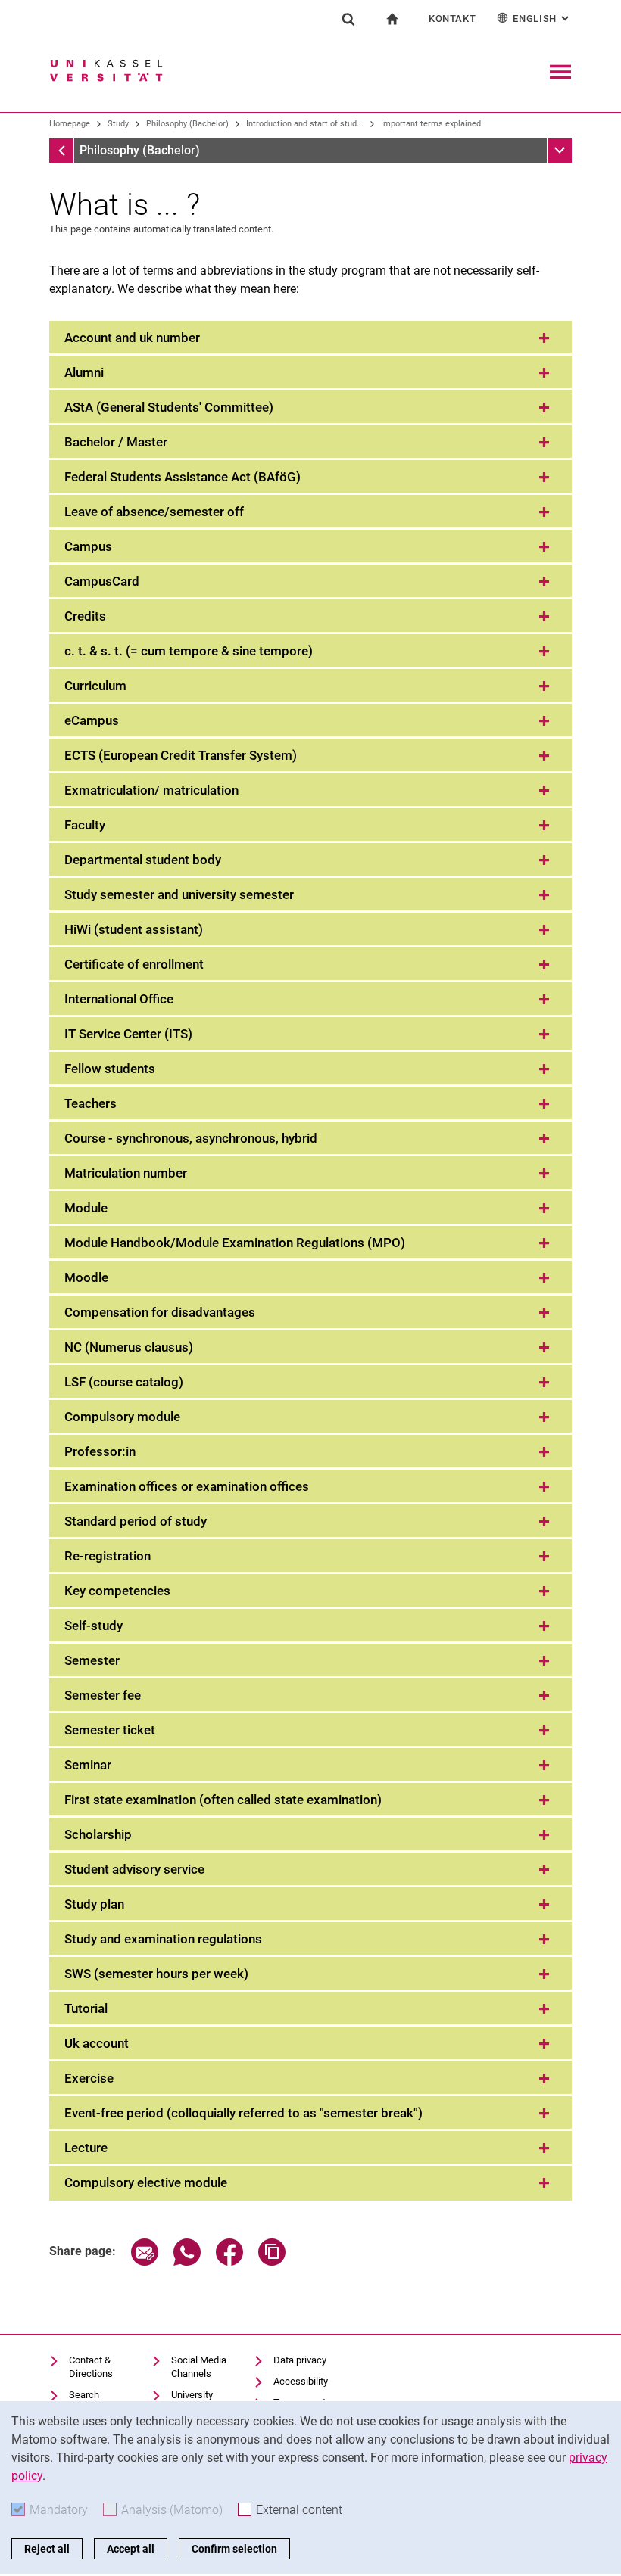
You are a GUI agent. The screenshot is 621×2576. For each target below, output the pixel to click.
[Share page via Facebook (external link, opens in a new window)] (229, 2262)
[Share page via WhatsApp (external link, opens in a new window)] (187, 2262)
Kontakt (452, 19)
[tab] (310, 338)
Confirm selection (234, 2549)
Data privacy (300, 2360)
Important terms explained (431, 124)
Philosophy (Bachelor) (187, 124)
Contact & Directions (91, 2367)
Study (118, 124)
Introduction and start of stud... (305, 124)
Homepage (70, 124)
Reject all (47, 2549)
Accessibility (301, 2381)
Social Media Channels (199, 2367)
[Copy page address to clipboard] (272, 2262)
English (542, 19)
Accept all (131, 2549)
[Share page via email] (145, 2262)
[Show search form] (348, 19)
